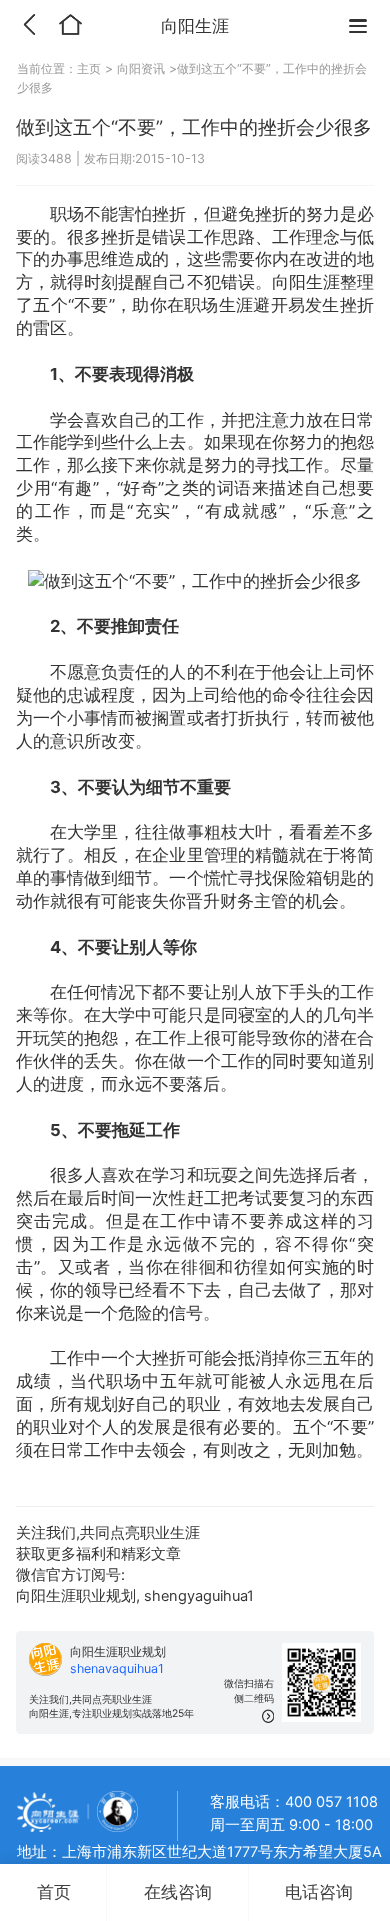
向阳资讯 (141, 68)
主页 (91, 68)
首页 (54, 1892)
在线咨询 (178, 1892)
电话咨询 (319, 1892)
